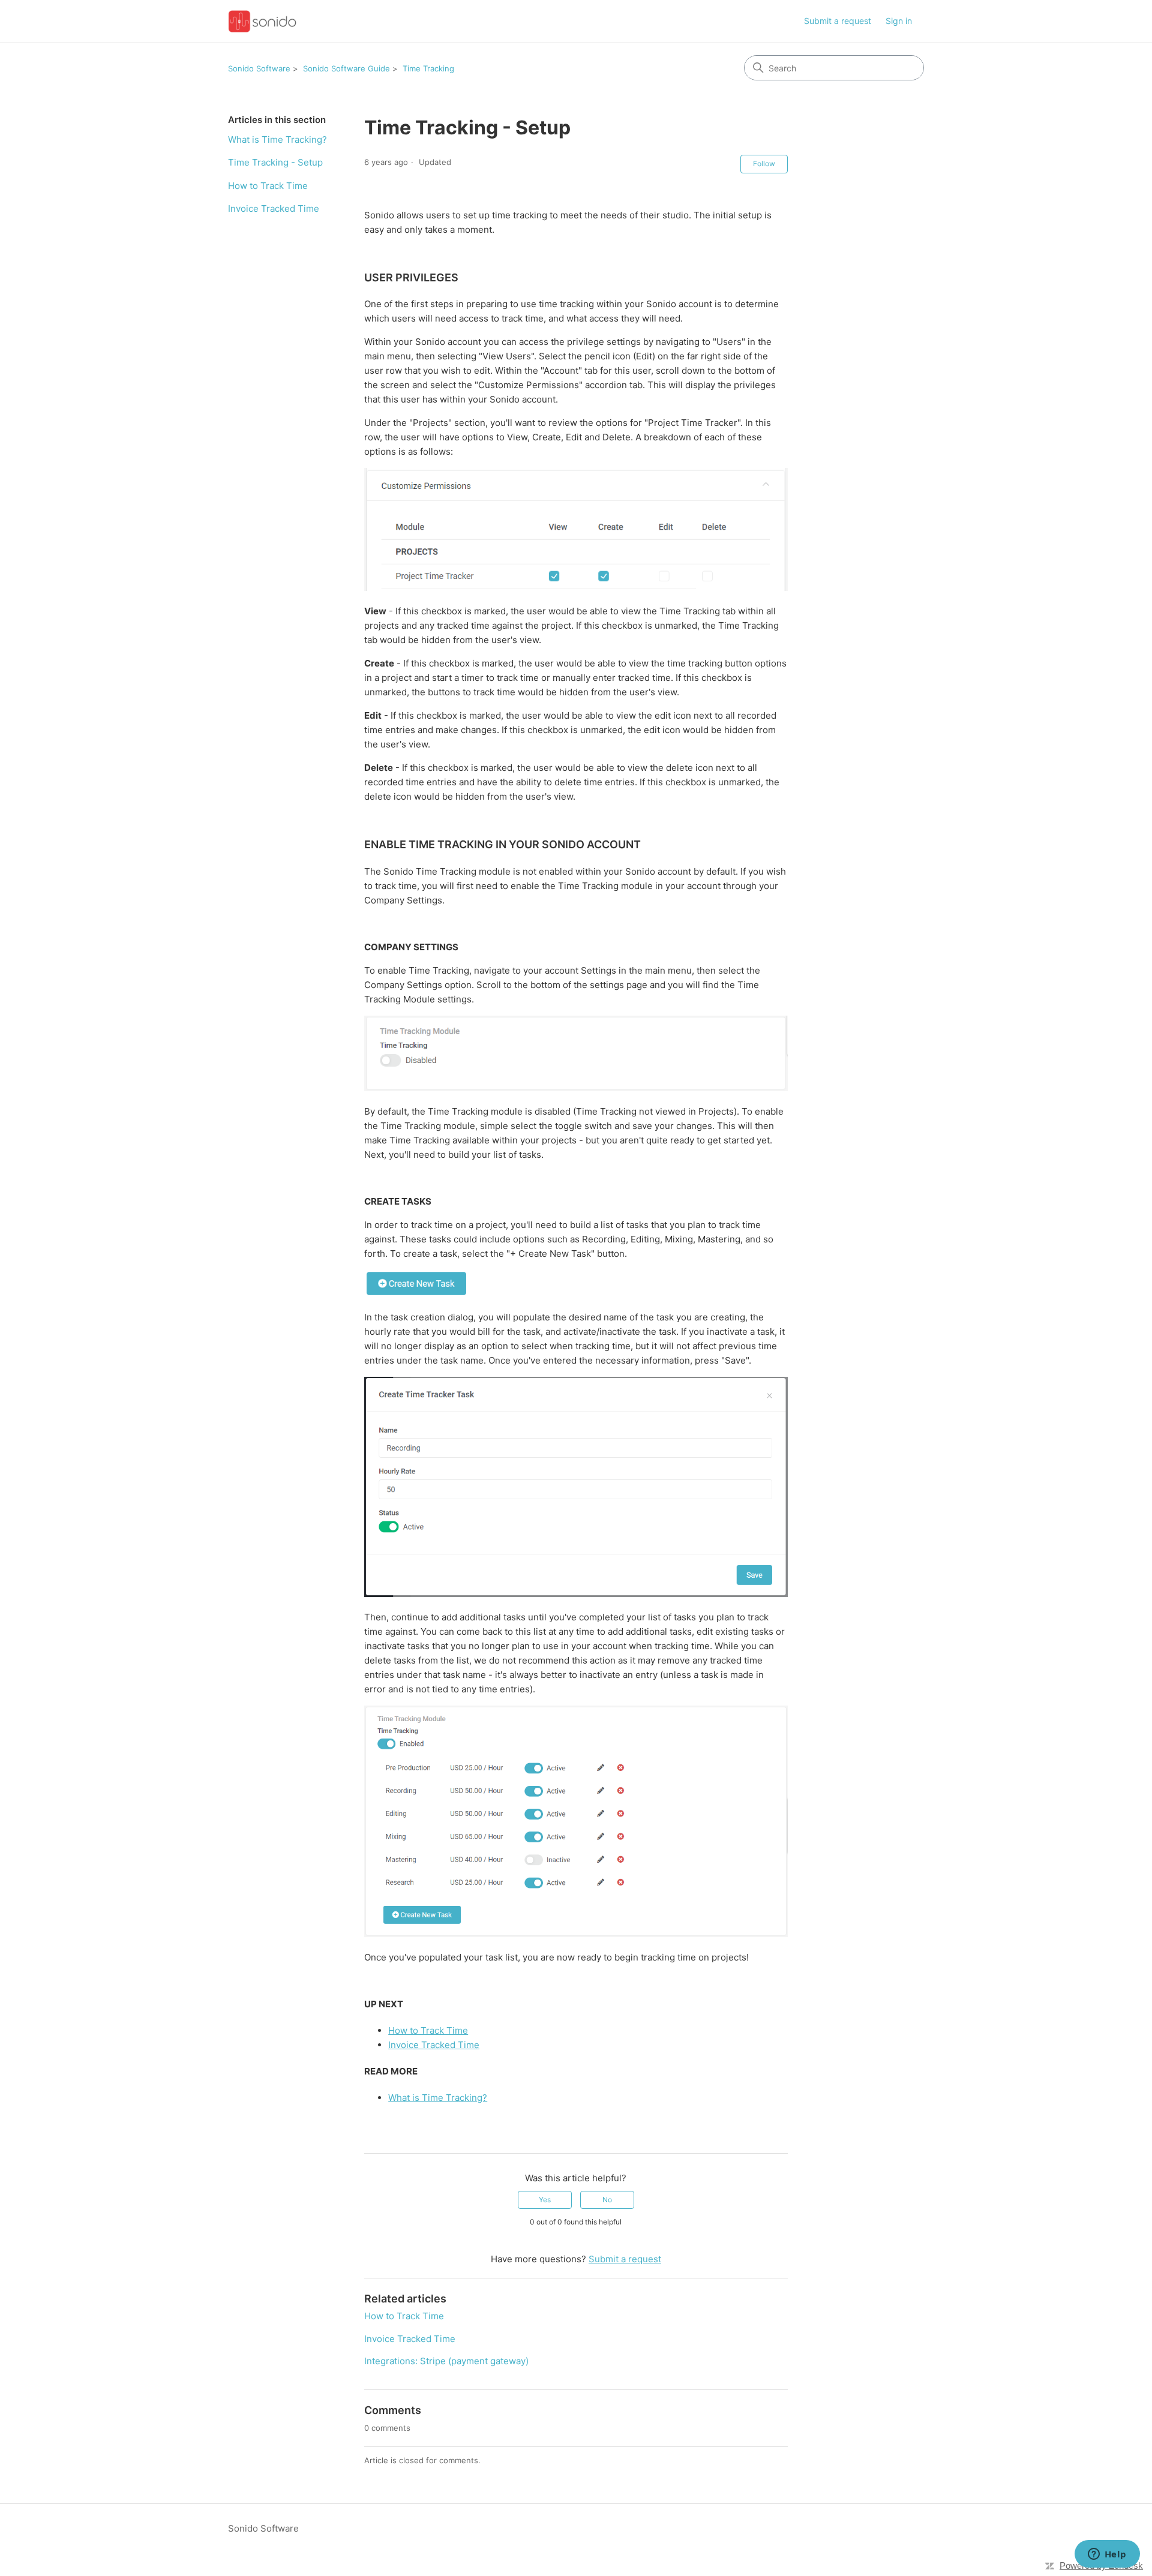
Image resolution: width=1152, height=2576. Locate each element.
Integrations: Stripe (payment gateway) (446, 2361)
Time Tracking (428, 68)
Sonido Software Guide (346, 68)
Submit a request (838, 21)
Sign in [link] (899, 21)
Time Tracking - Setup (275, 162)
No (607, 2200)
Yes (545, 2200)
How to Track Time (268, 186)
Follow (764, 163)
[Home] (262, 21)
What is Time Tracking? (277, 139)
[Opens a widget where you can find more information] (1107, 2555)
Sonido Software (259, 68)
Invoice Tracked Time (274, 208)
